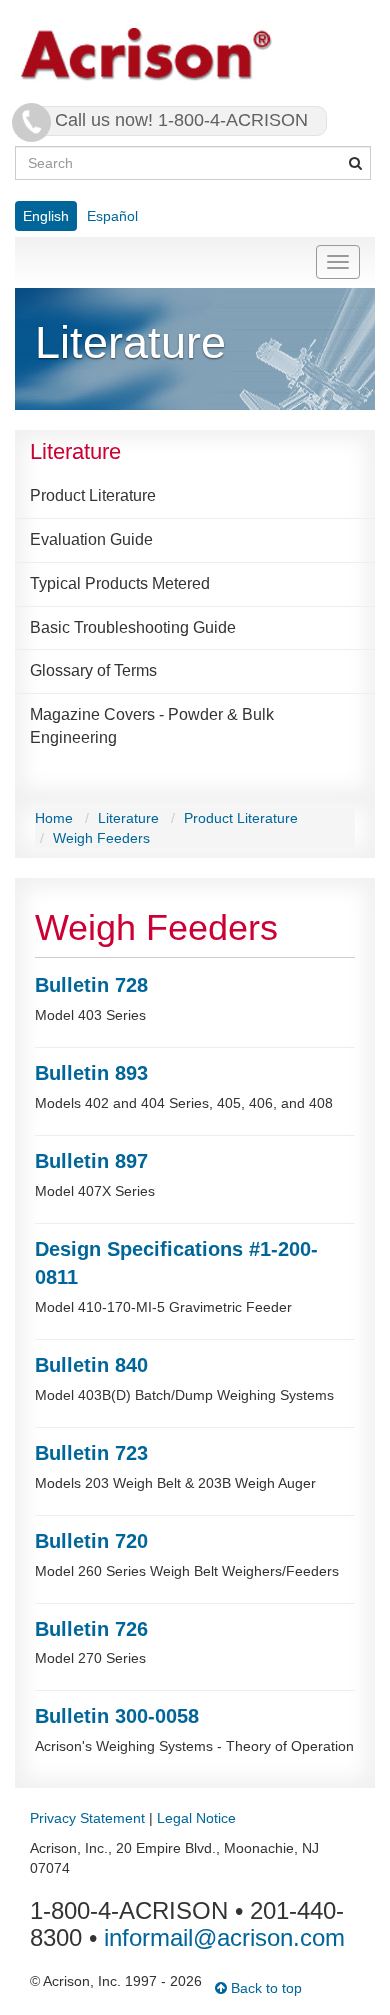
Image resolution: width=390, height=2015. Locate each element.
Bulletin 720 (91, 1541)
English (46, 216)
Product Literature (93, 495)
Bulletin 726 (91, 1629)
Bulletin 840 (91, 1365)
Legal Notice (196, 1818)
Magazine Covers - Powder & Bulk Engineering (152, 726)
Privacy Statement (87, 1818)
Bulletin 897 (91, 1161)
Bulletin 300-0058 (117, 1716)
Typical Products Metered (120, 583)
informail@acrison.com (224, 1937)
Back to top (264, 1988)
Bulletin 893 (91, 1073)
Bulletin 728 (91, 985)
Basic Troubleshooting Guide (133, 627)
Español (112, 216)
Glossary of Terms (93, 670)
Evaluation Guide (91, 539)
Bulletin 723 (91, 1453)
